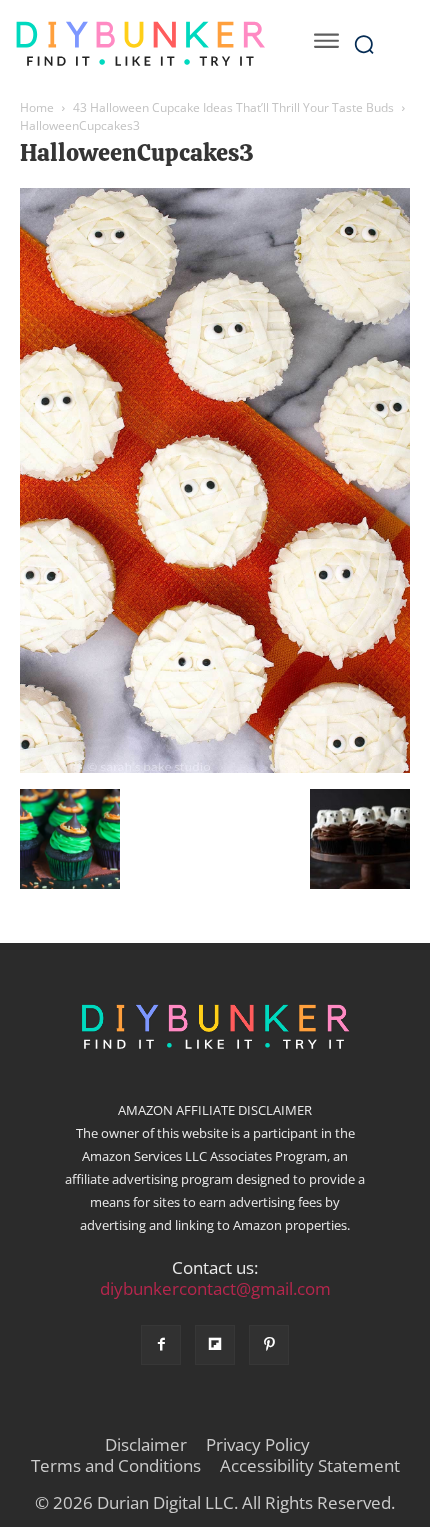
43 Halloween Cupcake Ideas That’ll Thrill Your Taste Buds (233, 107)
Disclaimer (146, 1445)
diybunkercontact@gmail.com (215, 1288)
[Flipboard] (215, 1345)
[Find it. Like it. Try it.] (140, 44)
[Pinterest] (269, 1345)
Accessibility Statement (310, 1466)
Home (37, 107)
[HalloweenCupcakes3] (215, 768)
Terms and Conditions (116, 1466)
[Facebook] (161, 1345)
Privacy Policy (258, 1445)
